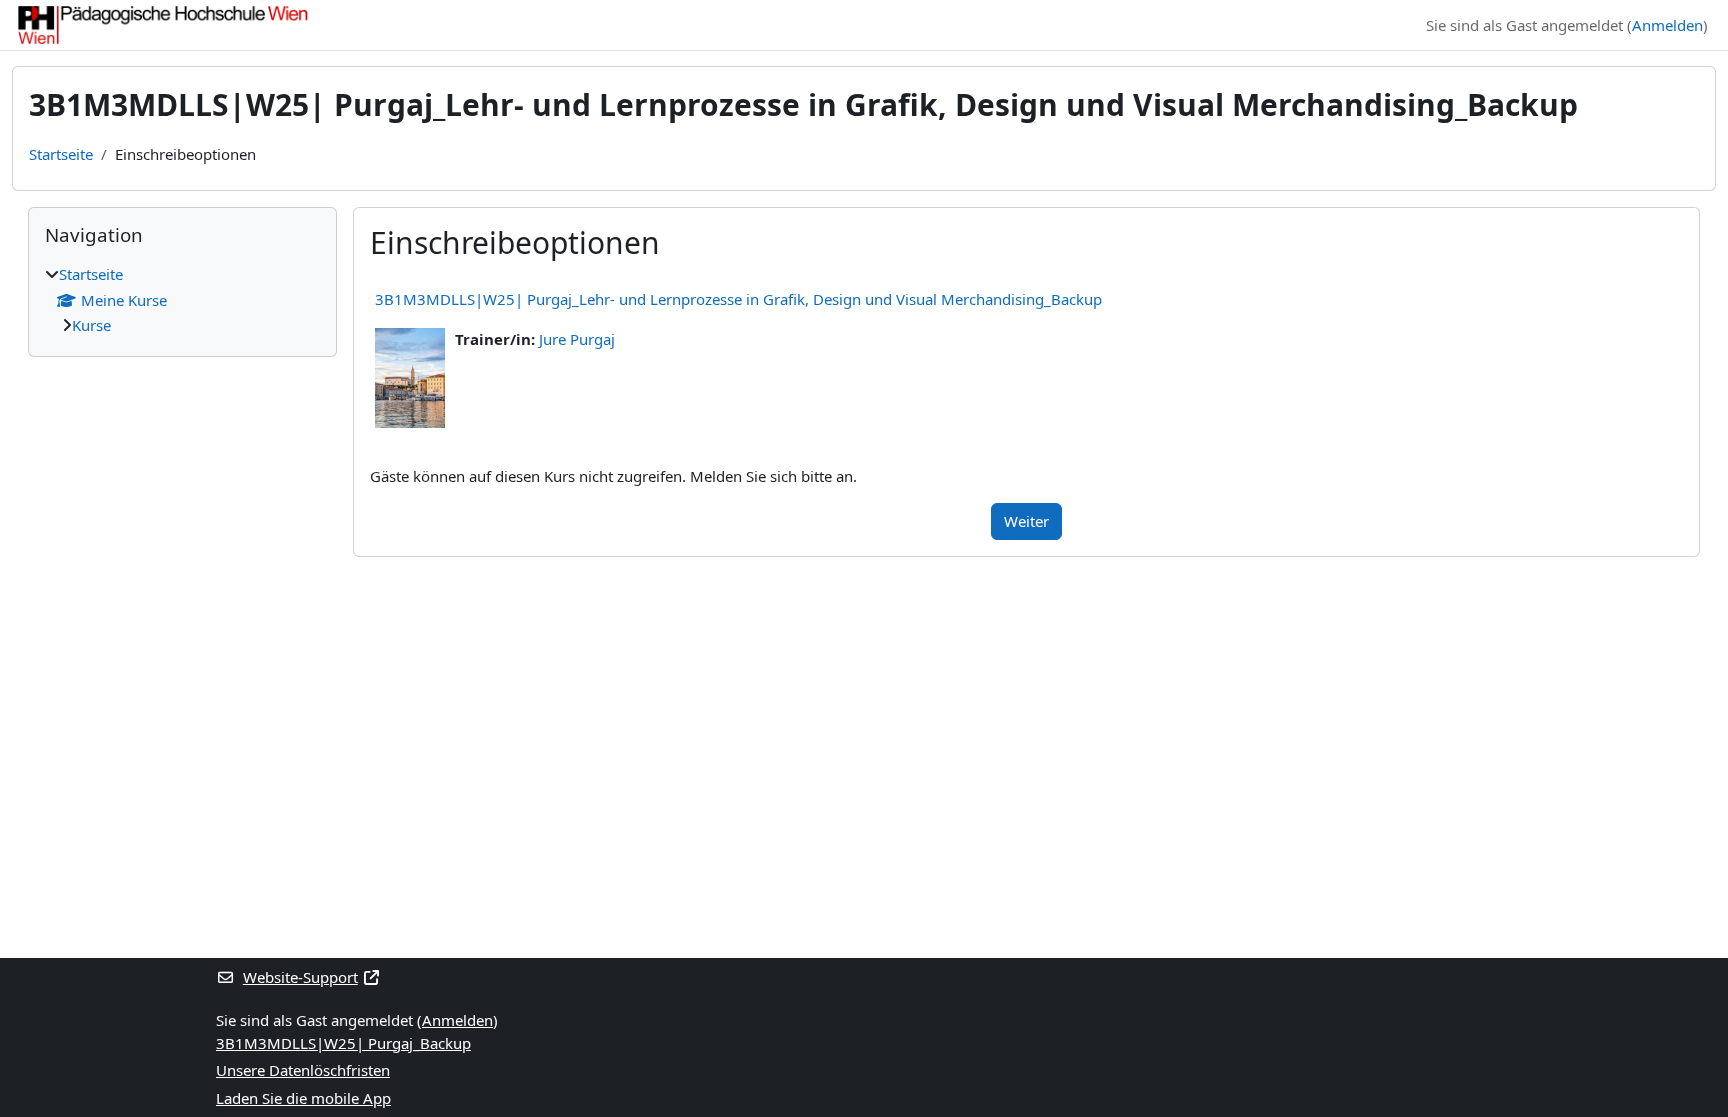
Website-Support (300, 977)
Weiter (1026, 521)
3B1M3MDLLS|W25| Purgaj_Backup (343, 1043)
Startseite (61, 154)
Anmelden (1667, 25)
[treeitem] (182, 300)
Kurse (91, 325)
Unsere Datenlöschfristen (303, 1070)
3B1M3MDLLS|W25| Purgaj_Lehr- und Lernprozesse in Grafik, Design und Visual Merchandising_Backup (738, 299)
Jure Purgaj (577, 339)
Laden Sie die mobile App (303, 1098)
